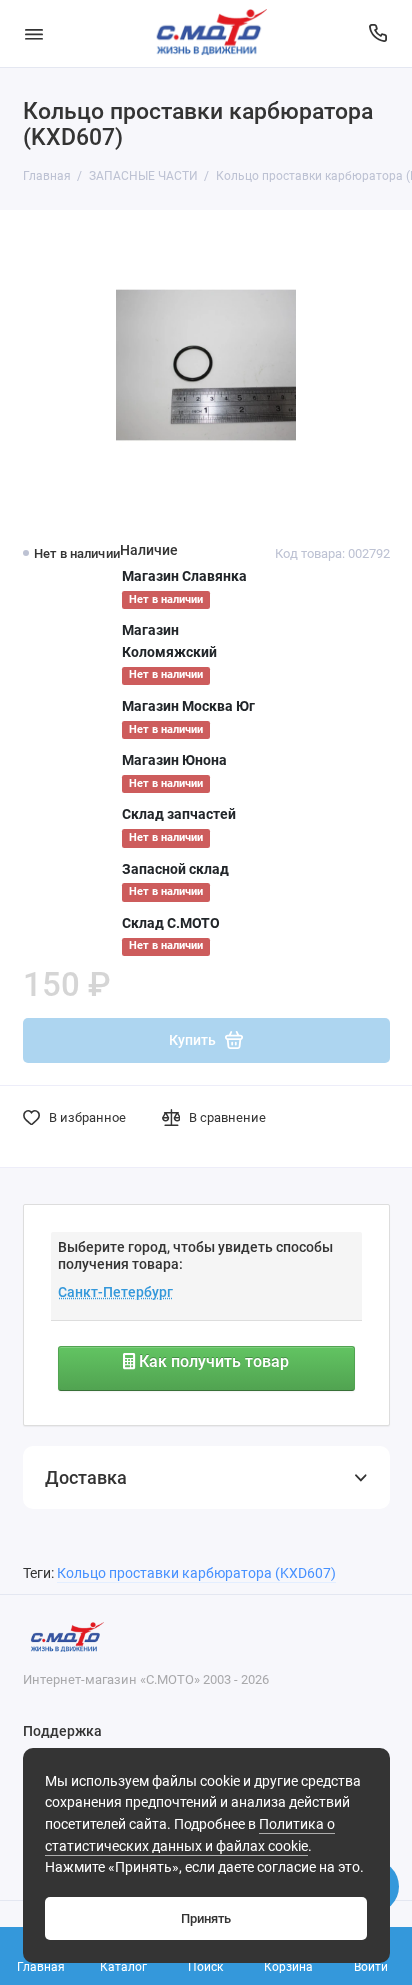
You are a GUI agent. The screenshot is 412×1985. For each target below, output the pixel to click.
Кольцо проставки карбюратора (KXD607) (196, 1573)
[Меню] (34, 33)
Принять (206, 1918)
